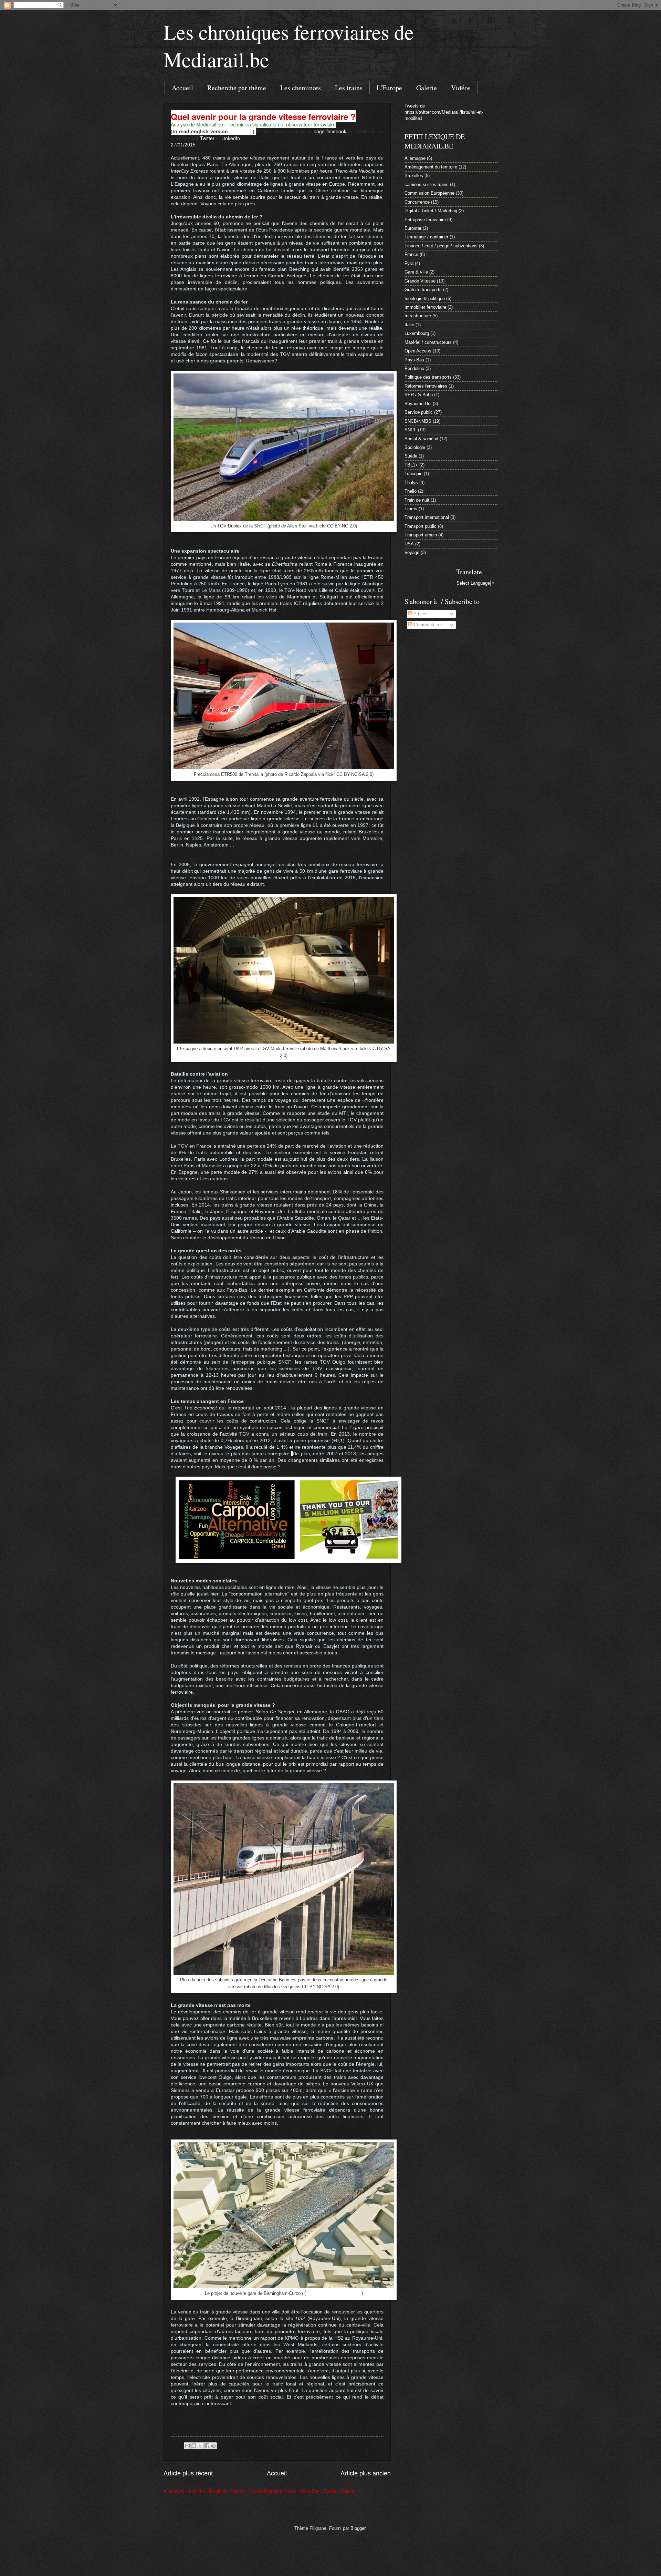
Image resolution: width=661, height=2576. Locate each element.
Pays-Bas (414, 360)
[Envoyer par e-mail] (187, 2446)
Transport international (427, 517)
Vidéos (461, 88)
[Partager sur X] (200, 2446)
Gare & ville (416, 272)
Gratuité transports (423, 290)
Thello (411, 491)
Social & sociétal (421, 439)
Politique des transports (428, 377)
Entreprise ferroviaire (425, 220)
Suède (411, 456)
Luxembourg (417, 333)
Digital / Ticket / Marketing (431, 211)
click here (241, 131)
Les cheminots (301, 88)
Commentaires (428, 625)
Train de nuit (417, 500)
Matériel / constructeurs (428, 342)
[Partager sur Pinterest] (213, 2446)
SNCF (411, 430)
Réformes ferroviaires (426, 386)
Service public (419, 412)
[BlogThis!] (194, 2446)
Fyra (409, 263)
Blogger (358, 2528)
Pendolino (414, 368)
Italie (409, 325)
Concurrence (417, 202)
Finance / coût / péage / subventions (441, 246)
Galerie (427, 88)
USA (409, 544)
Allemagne (415, 158)
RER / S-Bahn (419, 395)
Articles (421, 614)
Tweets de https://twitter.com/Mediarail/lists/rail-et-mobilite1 (444, 112)
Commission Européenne (429, 193)
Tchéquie (413, 474)
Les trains (349, 88)
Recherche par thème (237, 88)
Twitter (207, 138)
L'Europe (389, 88)
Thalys (411, 483)
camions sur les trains (427, 184)
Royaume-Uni (418, 404)
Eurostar (413, 228)
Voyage (412, 552)
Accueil (182, 88)
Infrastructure (418, 316)
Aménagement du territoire (431, 167)
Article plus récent (188, 2473)
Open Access (418, 351)
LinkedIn (231, 138)
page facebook (330, 131)
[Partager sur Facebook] (207, 2446)
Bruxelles (414, 176)
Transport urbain (421, 535)
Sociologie (415, 447)
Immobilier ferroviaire (425, 307)
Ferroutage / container (426, 237)
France (411, 254)
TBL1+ (411, 465)
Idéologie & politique (425, 299)
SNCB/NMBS (418, 421)
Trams (411, 509)
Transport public (421, 526)
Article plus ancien (366, 2473)
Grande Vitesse (420, 281)
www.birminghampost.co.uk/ (334, 2293)
